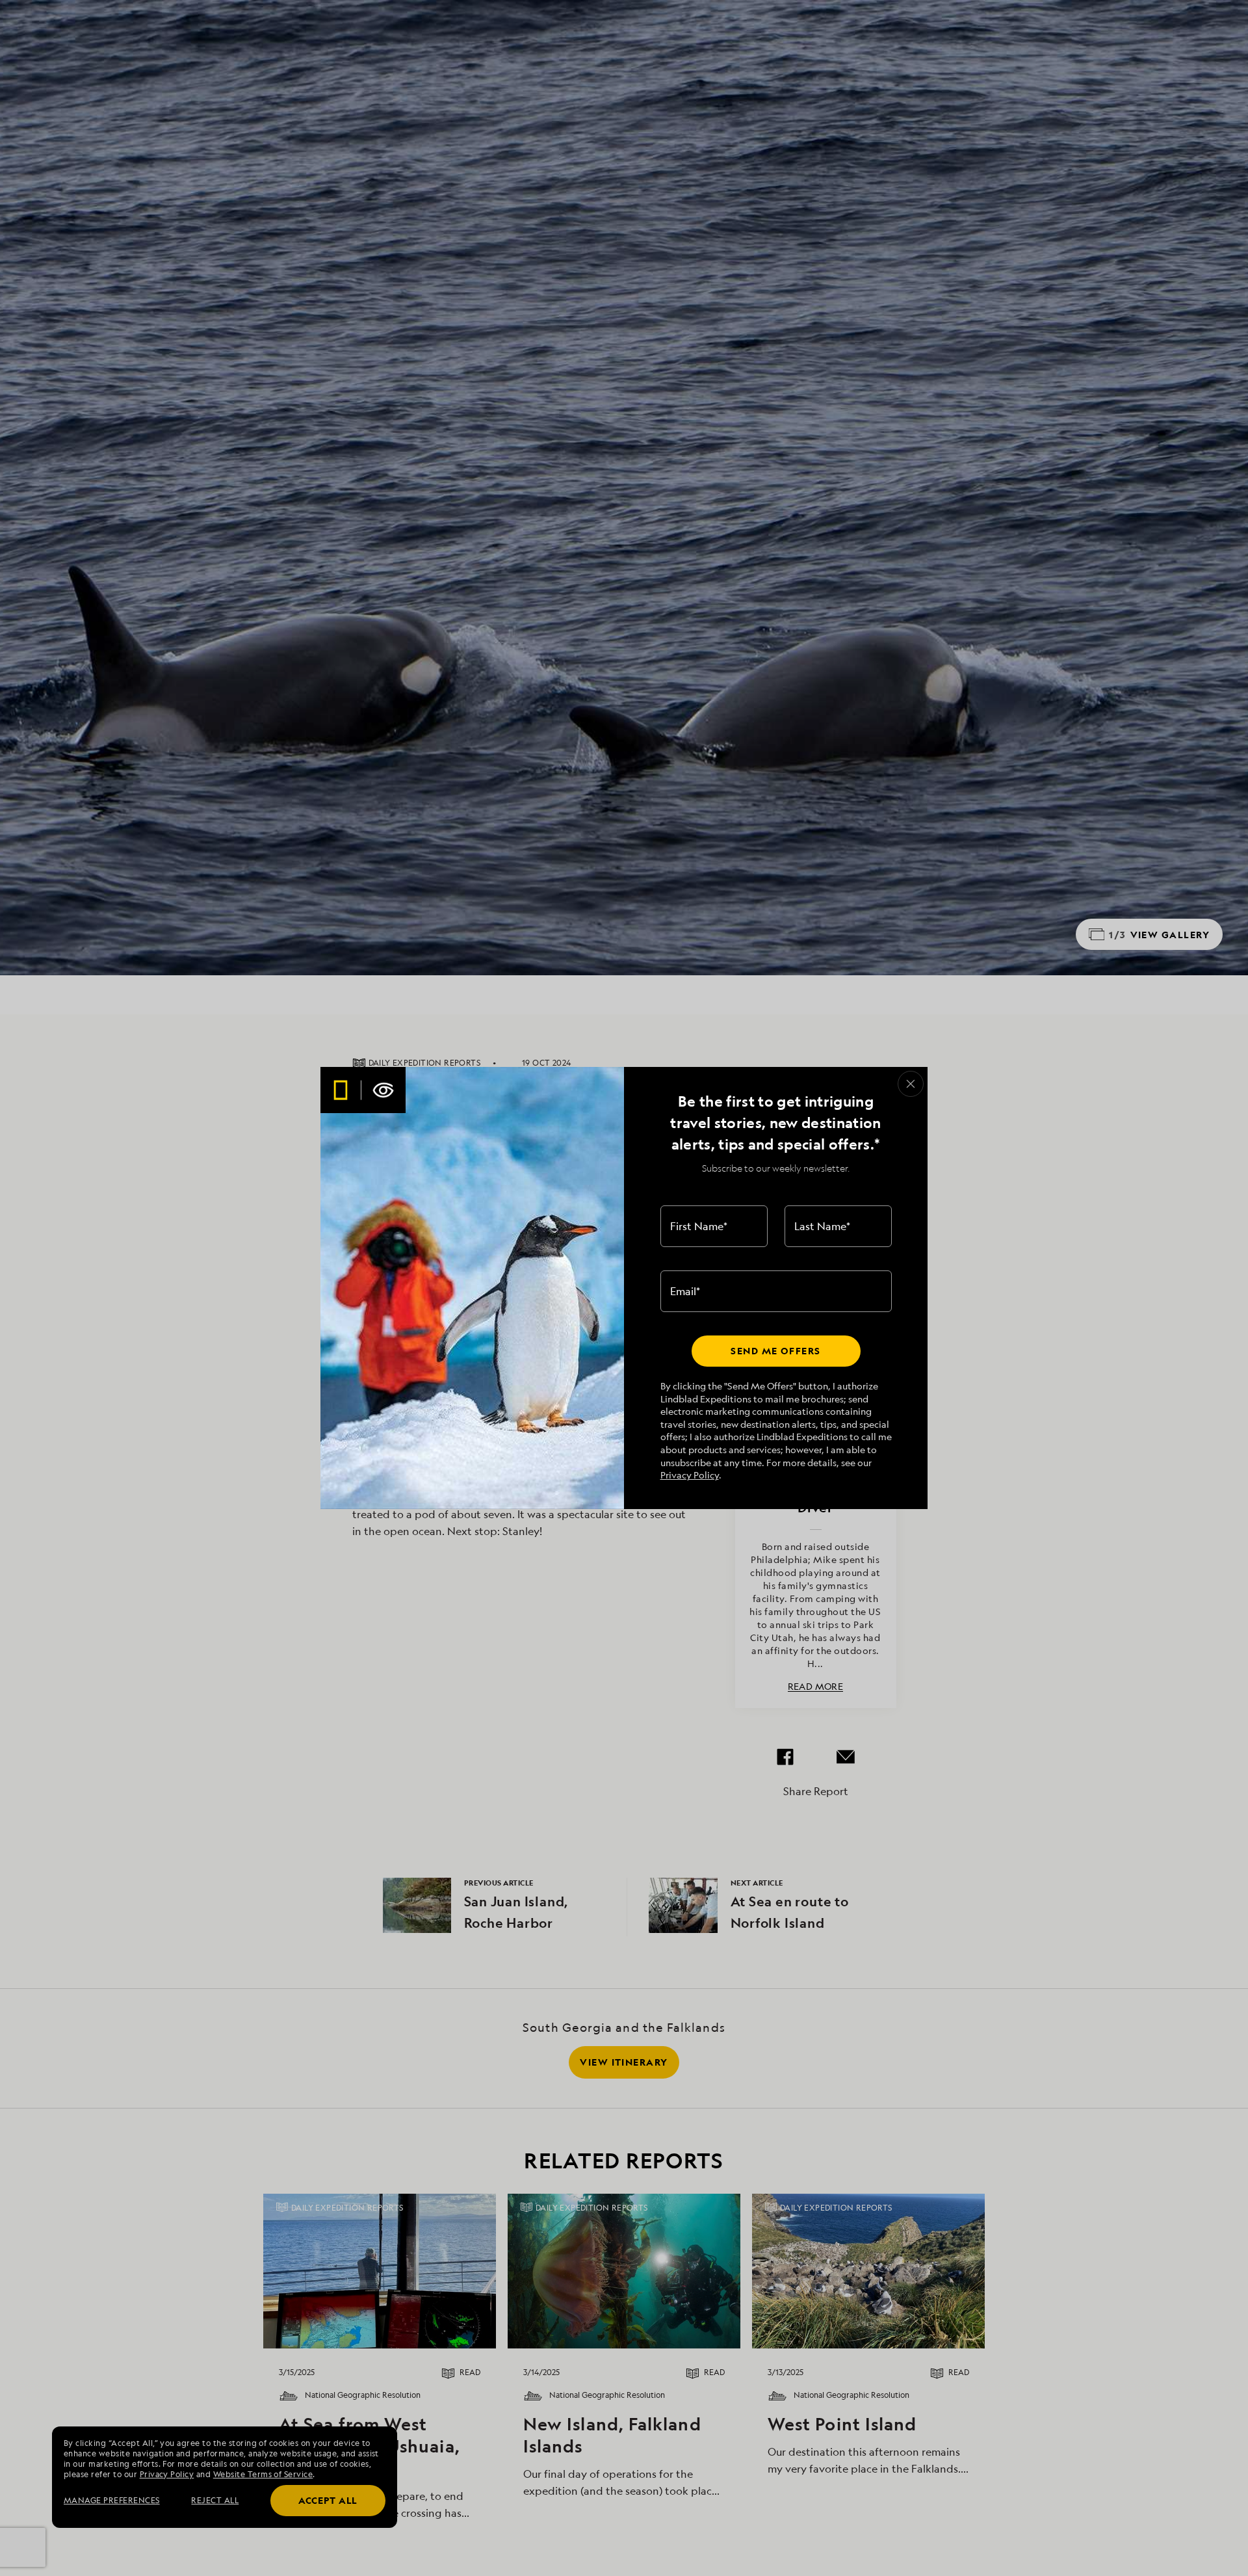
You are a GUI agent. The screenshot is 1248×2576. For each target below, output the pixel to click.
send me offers (775, 1351)
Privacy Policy (690, 1475)
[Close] (911, 1084)
